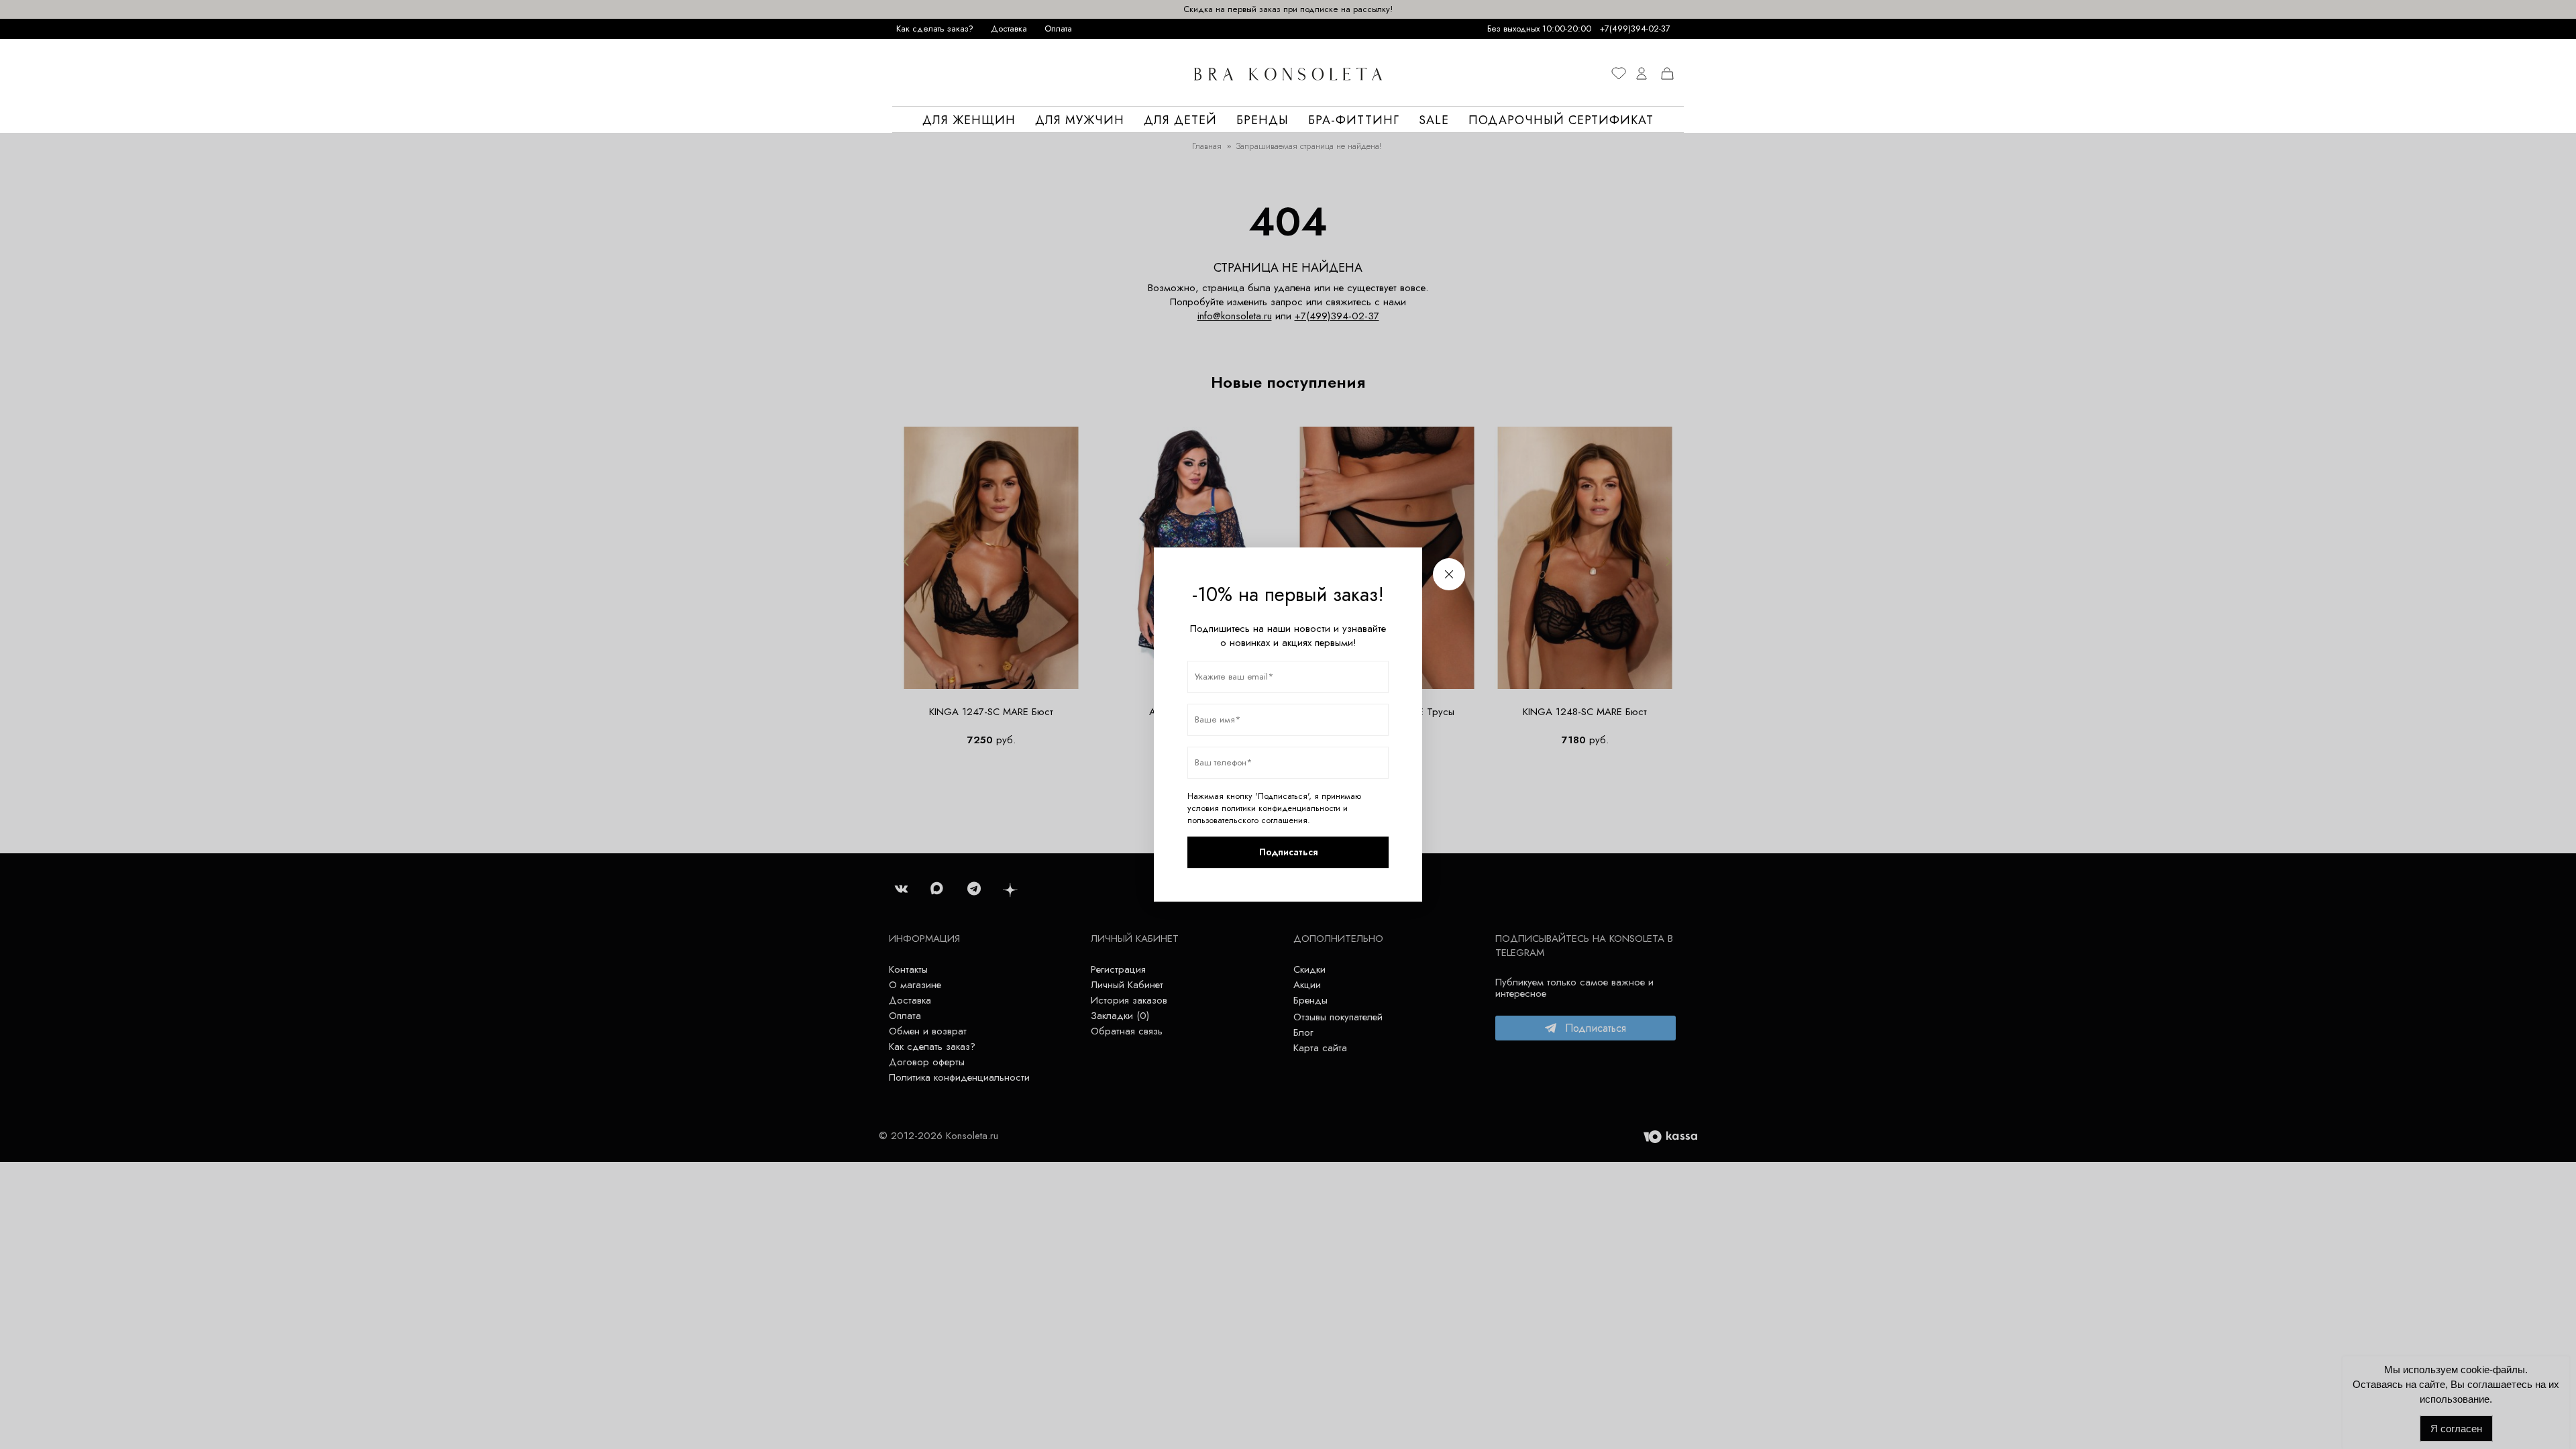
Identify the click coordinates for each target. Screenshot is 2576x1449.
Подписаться (1288, 852)
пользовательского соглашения (1247, 820)
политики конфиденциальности (1281, 808)
